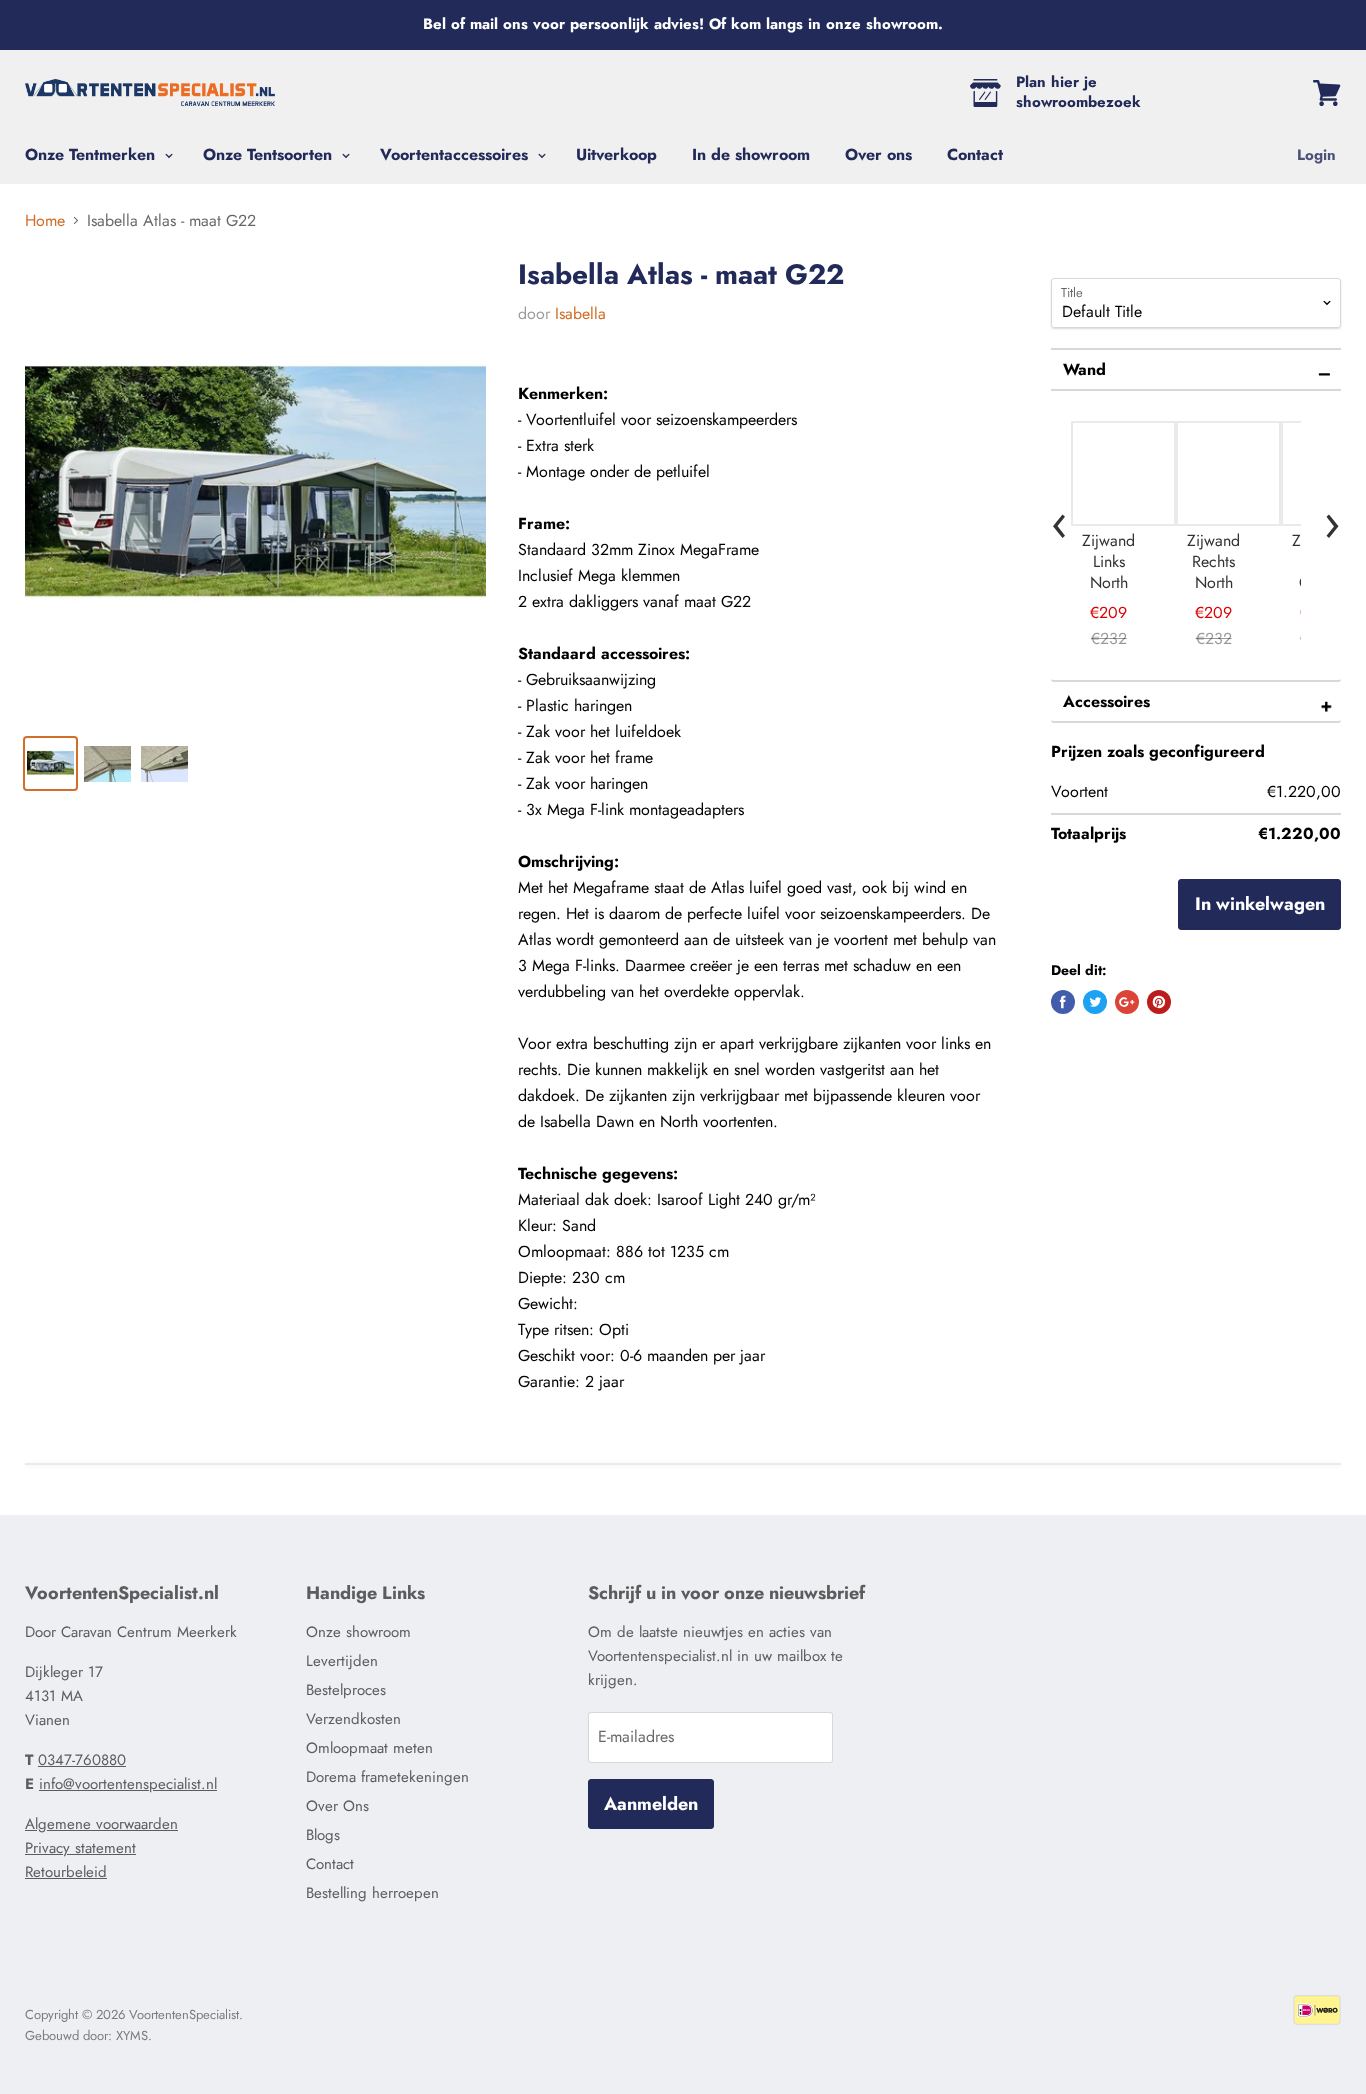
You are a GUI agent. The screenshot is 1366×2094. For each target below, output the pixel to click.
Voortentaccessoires (456, 154)
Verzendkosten (353, 1719)
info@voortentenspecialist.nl (128, 1784)
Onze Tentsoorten (270, 154)
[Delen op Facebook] (1063, 1002)
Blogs (323, 1835)
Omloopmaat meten (369, 1748)
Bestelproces (346, 1690)
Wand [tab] (1084, 369)
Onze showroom (358, 1632)
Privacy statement (80, 1848)
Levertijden (342, 1661)
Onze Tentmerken (92, 154)
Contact (975, 154)
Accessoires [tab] (1106, 701)
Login (1316, 155)
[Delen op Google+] (1127, 1002)
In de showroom (751, 154)
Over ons (878, 154)
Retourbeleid (66, 1872)
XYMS (132, 2035)
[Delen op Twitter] (1095, 1002)
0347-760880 (82, 1760)
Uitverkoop (616, 154)
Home (45, 221)
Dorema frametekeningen (387, 1777)
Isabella (580, 313)
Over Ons (337, 1806)
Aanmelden (651, 1804)
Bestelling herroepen (372, 1893)
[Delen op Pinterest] (1159, 1002)
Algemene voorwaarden (101, 1824)
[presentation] (1060, 520)
